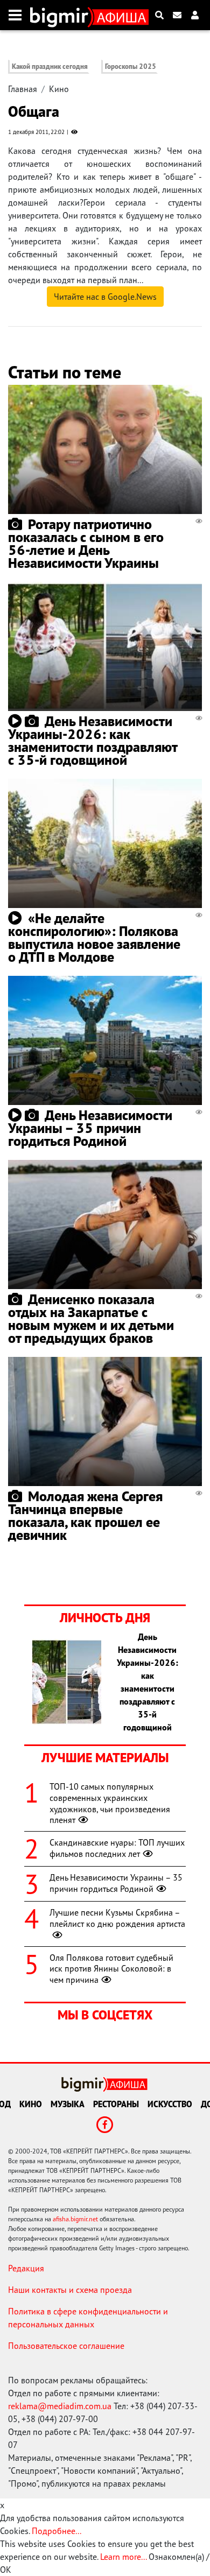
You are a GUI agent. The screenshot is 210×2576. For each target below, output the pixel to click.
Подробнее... (57, 2531)
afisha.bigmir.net (75, 2219)
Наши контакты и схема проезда (70, 2290)
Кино (59, 89)
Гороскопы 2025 (131, 66)
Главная (23, 89)
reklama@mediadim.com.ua (60, 2406)
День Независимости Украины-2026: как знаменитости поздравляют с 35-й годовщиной (93, 740)
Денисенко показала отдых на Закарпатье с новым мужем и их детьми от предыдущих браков (91, 1318)
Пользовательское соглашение (66, 2346)
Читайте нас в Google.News (105, 297)
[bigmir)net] (62, 15)
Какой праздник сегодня (50, 66)
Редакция (26, 2268)
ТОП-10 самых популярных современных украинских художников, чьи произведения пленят (110, 1803)
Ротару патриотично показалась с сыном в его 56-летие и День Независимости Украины (86, 543)
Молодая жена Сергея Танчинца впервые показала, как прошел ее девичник (85, 1515)
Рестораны (116, 2104)
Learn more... (123, 2557)
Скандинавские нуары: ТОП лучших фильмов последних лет (117, 1848)
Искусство (170, 2104)
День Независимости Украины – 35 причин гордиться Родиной (90, 1128)
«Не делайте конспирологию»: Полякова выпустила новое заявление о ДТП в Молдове (94, 937)
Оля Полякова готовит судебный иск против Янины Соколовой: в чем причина (111, 1969)
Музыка (68, 2104)
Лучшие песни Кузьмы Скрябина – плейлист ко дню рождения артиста (117, 1918)
